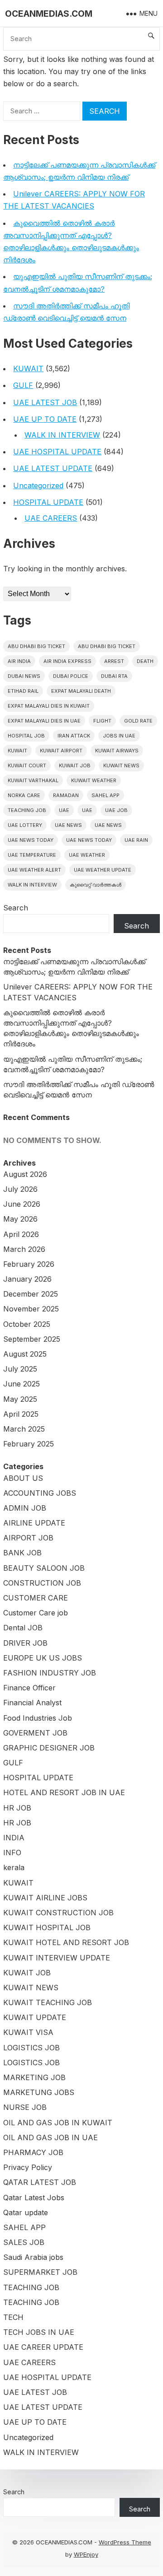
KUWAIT (28, 369)
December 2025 (31, 1294)
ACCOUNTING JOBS (40, 1493)
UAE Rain (136, 840)
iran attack (74, 736)
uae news (68, 825)
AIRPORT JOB (28, 1538)
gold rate (138, 721)
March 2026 (24, 1249)
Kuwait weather (94, 780)
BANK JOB (22, 1553)
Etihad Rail (23, 691)
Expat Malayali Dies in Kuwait (49, 706)
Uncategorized (38, 485)
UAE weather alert (34, 870)
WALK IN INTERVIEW (62, 435)
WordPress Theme (125, 2542)
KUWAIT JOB (27, 1973)
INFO (12, 1853)
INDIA (14, 1838)
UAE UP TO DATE (45, 419)
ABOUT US (23, 1478)
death (145, 661)
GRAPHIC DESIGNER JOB (49, 1748)
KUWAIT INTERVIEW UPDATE (57, 1958)
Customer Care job (36, 1613)
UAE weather (87, 855)
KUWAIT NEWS (31, 1988)
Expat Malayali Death (81, 691)
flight (102, 721)
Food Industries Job (38, 1718)
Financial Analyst (32, 1703)
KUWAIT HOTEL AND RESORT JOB (66, 1942)
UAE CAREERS (51, 518)
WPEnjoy (86, 2554)
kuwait (17, 751)
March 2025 (24, 1429)
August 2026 (25, 1174)
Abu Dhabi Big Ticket (36, 646)
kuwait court (27, 765)
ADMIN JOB (25, 1508)
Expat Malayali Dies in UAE (44, 721)
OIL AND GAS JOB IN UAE (50, 2137)
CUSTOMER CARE (36, 1598)
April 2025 (21, 1414)
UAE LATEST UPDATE (53, 468)
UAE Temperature (32, 855)
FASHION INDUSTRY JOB (50, 1673)
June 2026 (22, 1204)
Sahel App (105, 795)
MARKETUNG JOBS (39, 2092)
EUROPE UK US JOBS (43, 1658)
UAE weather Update (103, 870)
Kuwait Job (75, 765)
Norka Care (24, 795)
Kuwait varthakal (33, 780)
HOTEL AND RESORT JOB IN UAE (64, 1792)
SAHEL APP (24, 2227)
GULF (23, 385)
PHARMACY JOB (33, 2152)
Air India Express (67, 661)
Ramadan (66, 795)
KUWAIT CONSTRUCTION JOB (58, 1913)
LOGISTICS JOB (31, 2048)
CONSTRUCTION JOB (42, 1583)
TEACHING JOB (31, 2287)
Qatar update (26, 2212)
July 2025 (20, 1369)
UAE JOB (116, 810)
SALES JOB (24, 2242)
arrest (114, 661)
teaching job (27, 810)
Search (16, 908)
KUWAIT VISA (28, 2032)
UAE (64, 810)
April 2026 (21, 1234)
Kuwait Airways (117, 751)
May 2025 (20, 1399)
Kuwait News (121, 765)
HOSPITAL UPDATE (48, 502)
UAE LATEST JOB (45, 402)
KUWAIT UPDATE (35, 2017)
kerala (14, 1867)
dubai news (24, 676)
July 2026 (20, 1189)
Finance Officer (29, 1688)
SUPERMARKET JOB (40, 2272)
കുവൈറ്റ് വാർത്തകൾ (96, 885)
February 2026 (29, 1264)
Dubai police (71, 676)
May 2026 (20, 1219)
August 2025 (25, 1354)
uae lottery (25, 825)
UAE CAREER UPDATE (43, 2347)
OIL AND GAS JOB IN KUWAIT (58, 2123)
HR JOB (17, 1808)
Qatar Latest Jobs (34, 2198)
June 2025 (22, 1384)
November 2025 (31, 1309)
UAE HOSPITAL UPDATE (57, 452)
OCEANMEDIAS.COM (49, 14)
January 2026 (27, 1279)
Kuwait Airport (61, 751)
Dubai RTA (114, 676)
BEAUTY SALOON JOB (44, 1568)
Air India (19, 661)
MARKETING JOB (34, 2077)
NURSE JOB (25, 2107)
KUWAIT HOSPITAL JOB (47, 1927)
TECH (13, 2317)
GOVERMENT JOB (35, 1733)
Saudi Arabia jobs (33, 2257)
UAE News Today (31, 840)
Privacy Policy (28, 2167)
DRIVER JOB (25, 1643)
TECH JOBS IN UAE (39, 2332)
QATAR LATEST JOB (40, 2182)
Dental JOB (23, 1628)
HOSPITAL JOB (26, 736)
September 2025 (32, 1339)
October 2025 (27, 1324)
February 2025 (29, 1444)
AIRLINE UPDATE (34, 1523)
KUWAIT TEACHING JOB (48, 2002)
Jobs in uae (119, 736)
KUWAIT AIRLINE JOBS (45, 1898)
